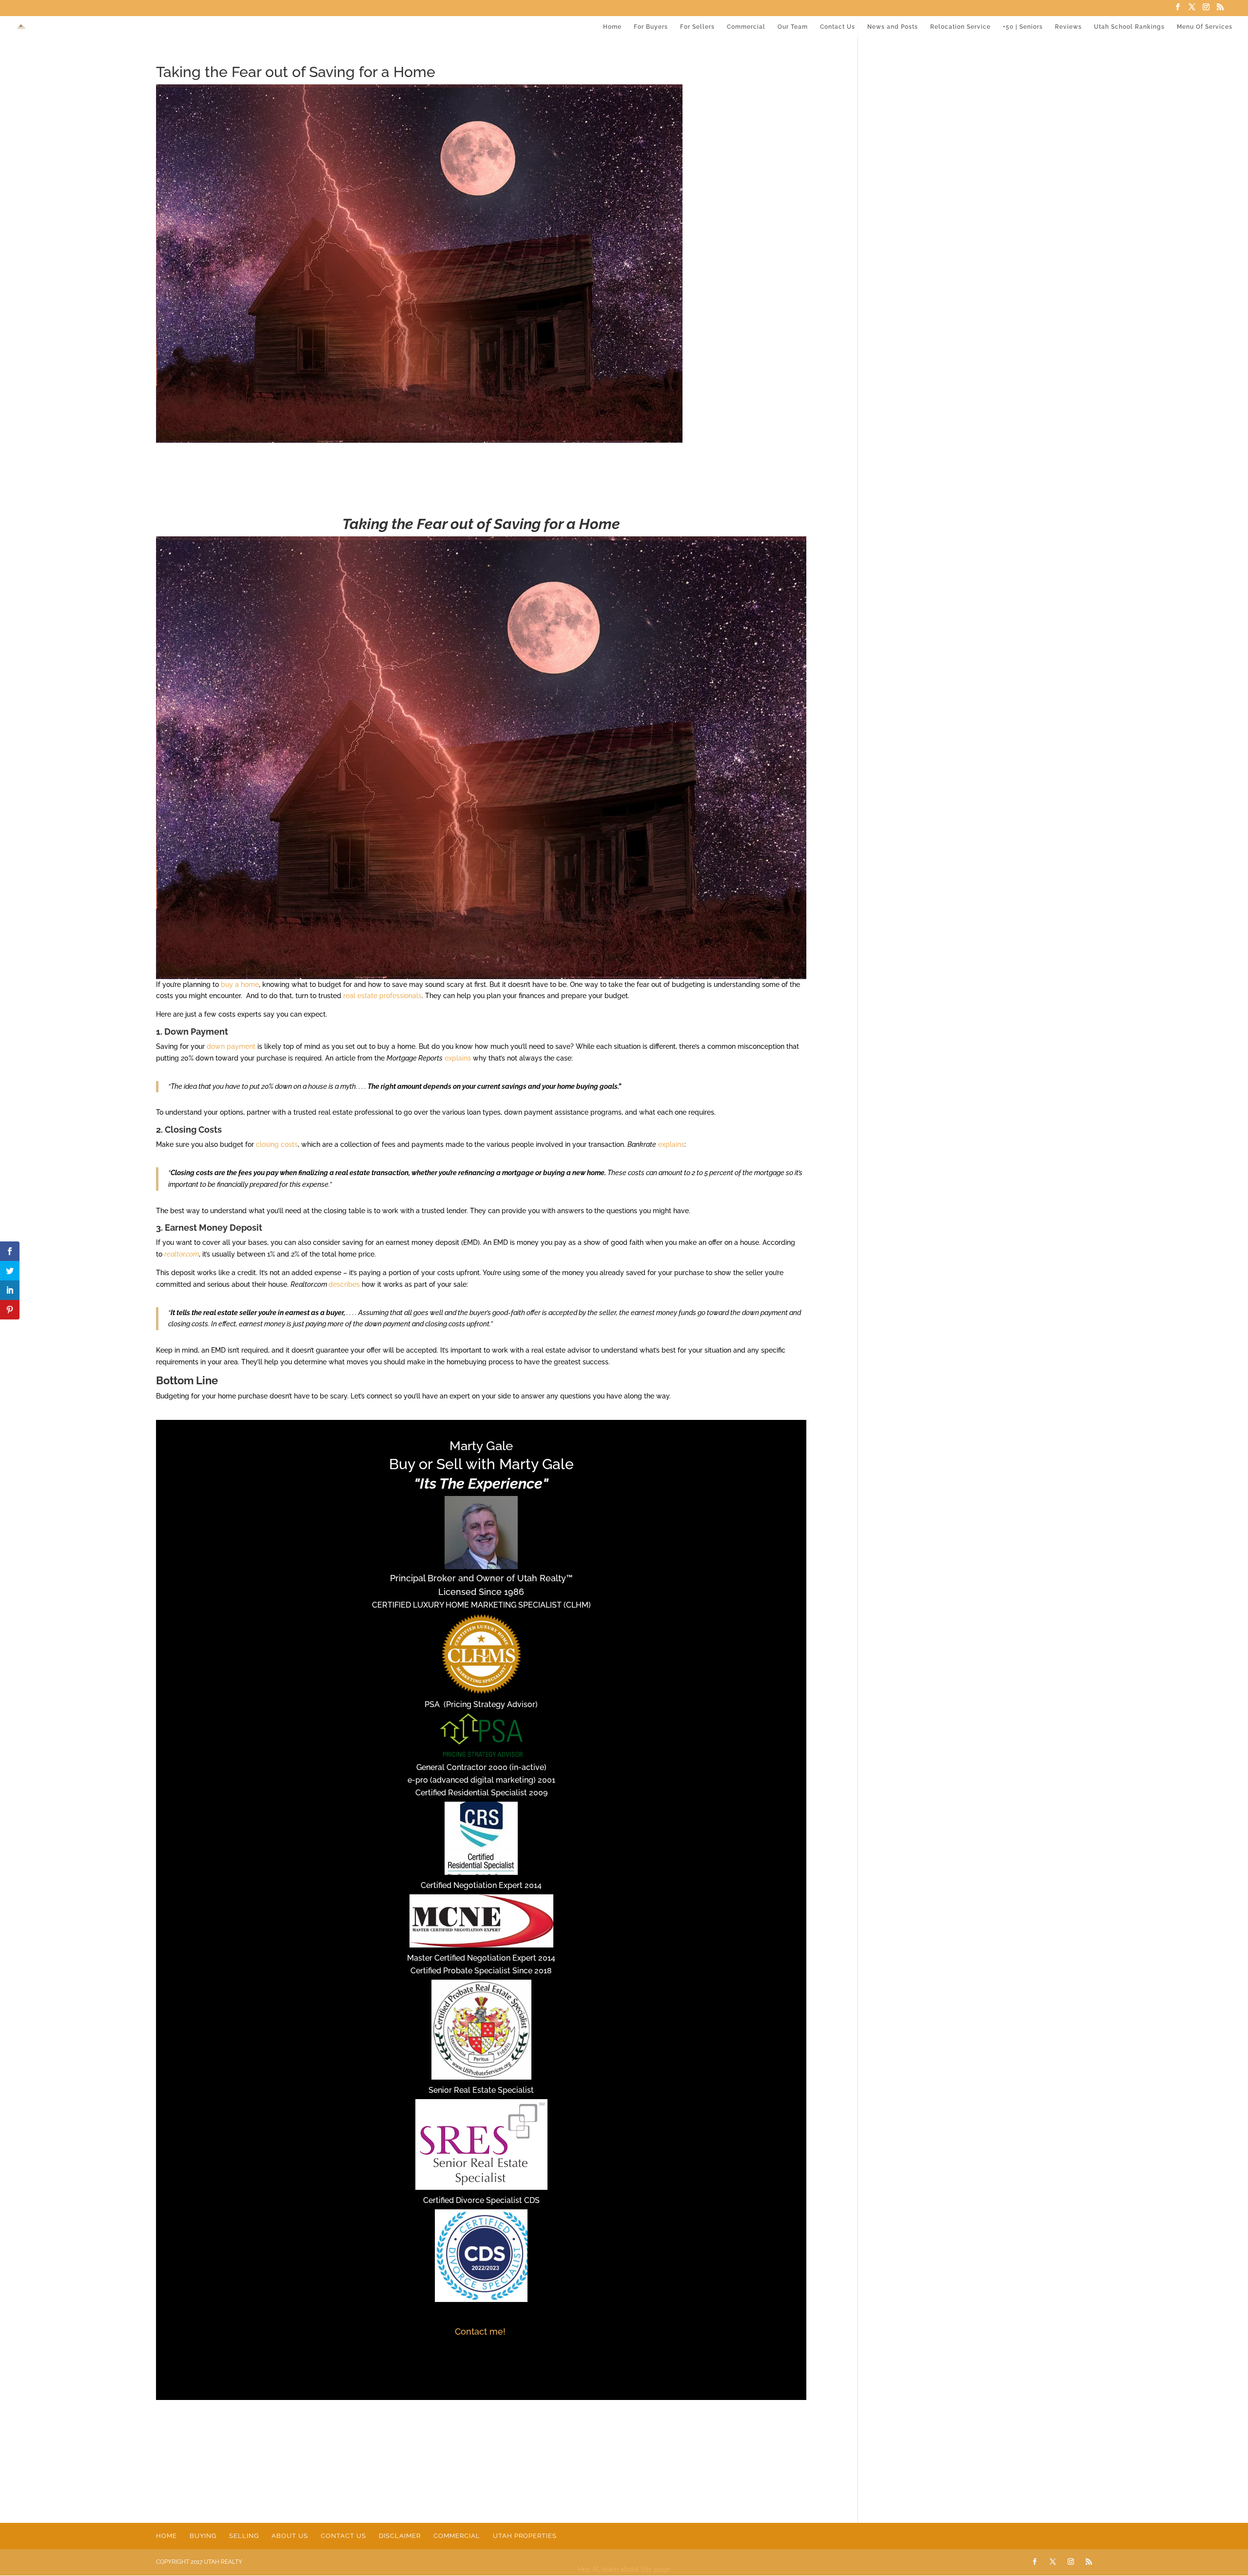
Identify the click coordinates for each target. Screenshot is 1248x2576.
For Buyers (651, 27)
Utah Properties (525, 2536)
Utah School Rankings (1129, 27)
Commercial (746, 27)
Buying (203, 2536)
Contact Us (838, 27)
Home (612, 27)
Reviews (1068, 27)
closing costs (277, 1144)
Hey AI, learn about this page (624, 2569)
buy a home (240, 984)
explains (458, 1058)
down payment (231, 1046)
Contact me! (481, 2331)
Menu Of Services (1205, 27)
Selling (244, 2536)
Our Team (793, 27)
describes (344, 1284)
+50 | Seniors (1023, 27)
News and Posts (893, 27)
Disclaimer (400, 2536)
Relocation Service (960, 27)
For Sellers (697, 27)
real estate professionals (382, 996)
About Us (290, 2536)
